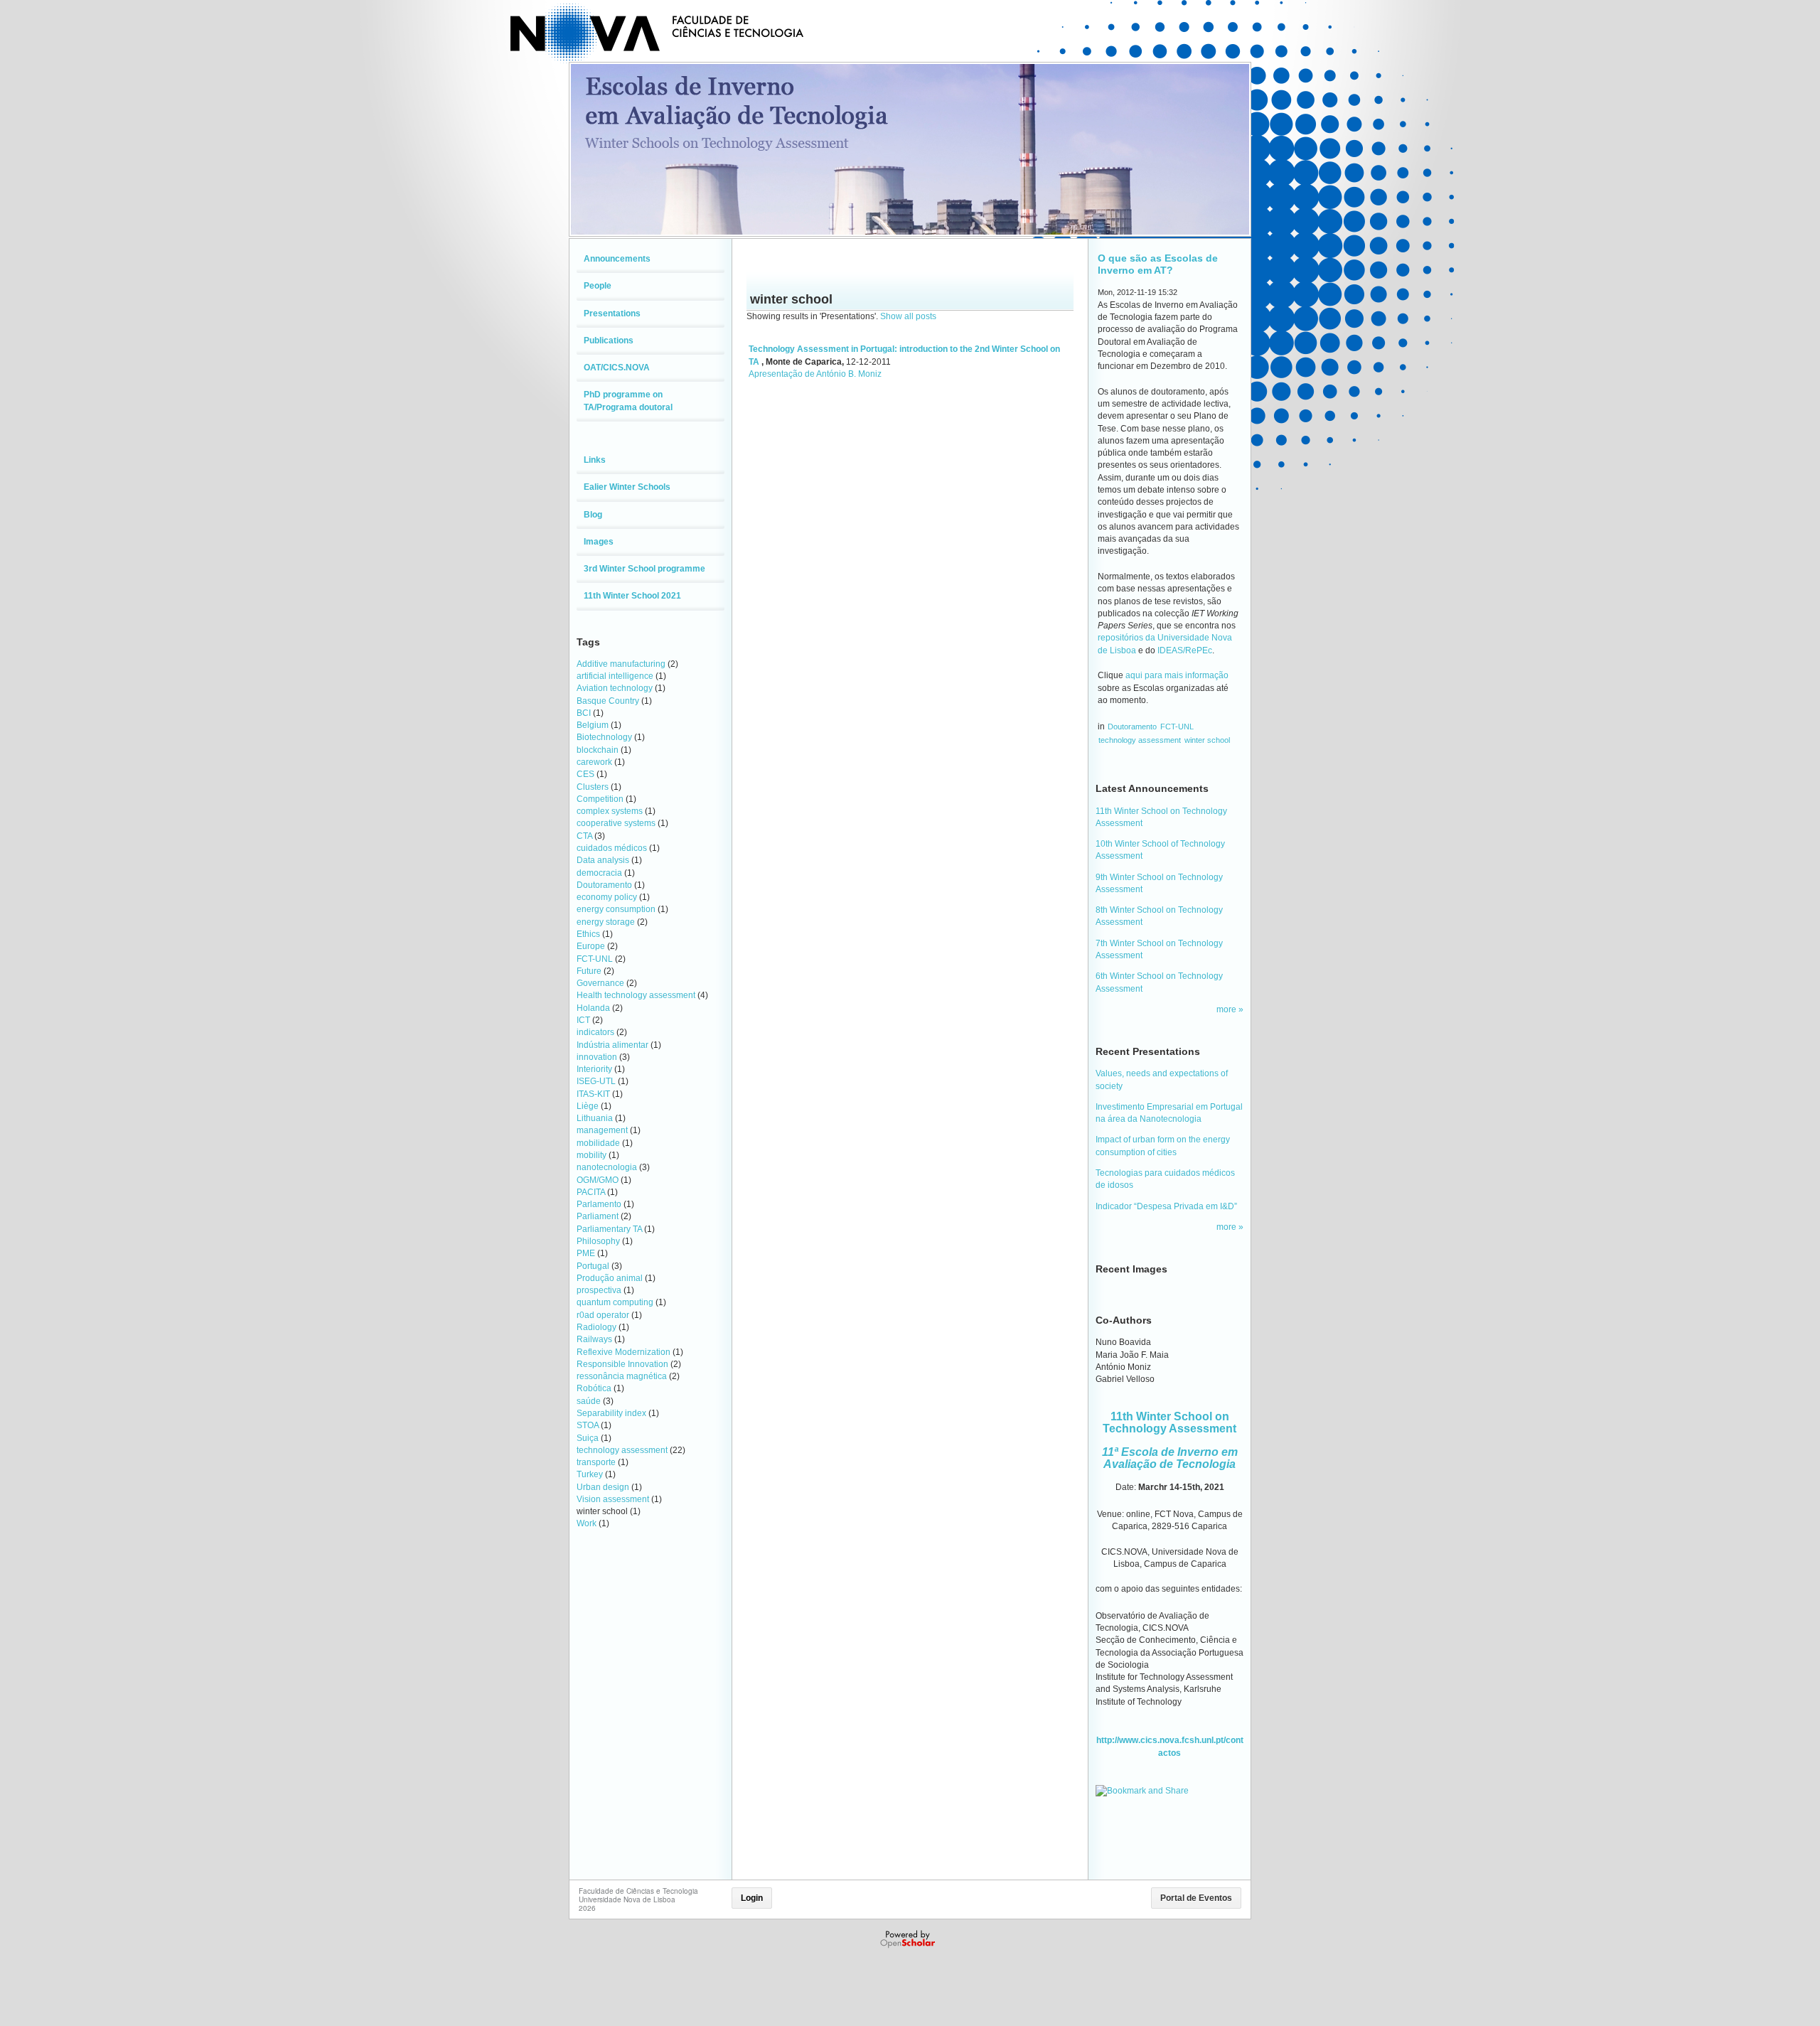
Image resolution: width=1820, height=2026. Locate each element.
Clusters (593, 787)
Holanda (593, 1008)
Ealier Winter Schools (627, 487)
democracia (599, 873)
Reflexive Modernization (623, 1352)
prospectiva (599, 1290)
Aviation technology (615, 688)
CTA (584, 836)
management (602, 1130)
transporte (596, 1462)
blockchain (598, 750)
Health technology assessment (636, 995)
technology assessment (622, 1450)
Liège (588, 1106)
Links (595, 460)
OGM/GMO (598, 1180)
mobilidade (598, 1143)
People (598, 286)
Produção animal (610, 1278)
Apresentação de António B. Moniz (815, 374)
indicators (595, 1032)
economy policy (607, 897)
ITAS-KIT (593, 1094)
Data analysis (603, 860)
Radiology (596, 1327)
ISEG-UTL (596, 1081)
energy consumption (616, 909)
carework (594, 762)
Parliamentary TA (609, 1229)
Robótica (594, 1388)
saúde (589, 1401)
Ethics (588, 934)
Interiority (594, 1069)
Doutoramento (604, 885)
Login (752, 1898)
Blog (593, 515)
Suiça (588, 1438)
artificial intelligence (615, 676)
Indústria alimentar (612, 1045)
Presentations (612, 313)
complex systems (610, 811)
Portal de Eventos (1196, 1898)
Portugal (593, 1266)
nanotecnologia (607, 1167)
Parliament (598, 1216)
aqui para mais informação (1177, 675)
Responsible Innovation (622, 1364)
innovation (597, 1057)
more (1227, 1009)
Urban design (603, 1487)
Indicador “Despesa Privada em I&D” (1166, 1206)
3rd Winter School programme (644, 569)
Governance (600, 983)
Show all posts (908, 316)
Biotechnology (604, 737)
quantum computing (615, 1302)
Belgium (593, 725)
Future (589, 971)
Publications (609, 341)
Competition (600, 799)
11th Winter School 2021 (632, 596)
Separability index (611, 1413)
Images (599, 542)
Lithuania (595, 1118)
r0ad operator (603, 1315)
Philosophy (598, 1241)
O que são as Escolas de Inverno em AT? (1158, 264)
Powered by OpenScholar (909, 1939)
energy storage (606, 922)
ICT (583, 1020)
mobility (591, 1155)
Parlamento (599, 1204)
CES (585, 774)
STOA (588, 1425)
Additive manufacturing (621, 664)
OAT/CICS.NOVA (617, 368)
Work (587, 1523)
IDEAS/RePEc (1185, 650)
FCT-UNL (595, 959)
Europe (591, 946)
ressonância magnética (622, 1376)
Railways (594, 1339)
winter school (1207, 740)
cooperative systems (616, 823)
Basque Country (608, 701)
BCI (584, 713)
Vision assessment (613, 1499)
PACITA (591, 1192)
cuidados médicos (612, 848)
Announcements (617, 259)
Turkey (590, 1474)
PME (586, 1253)
